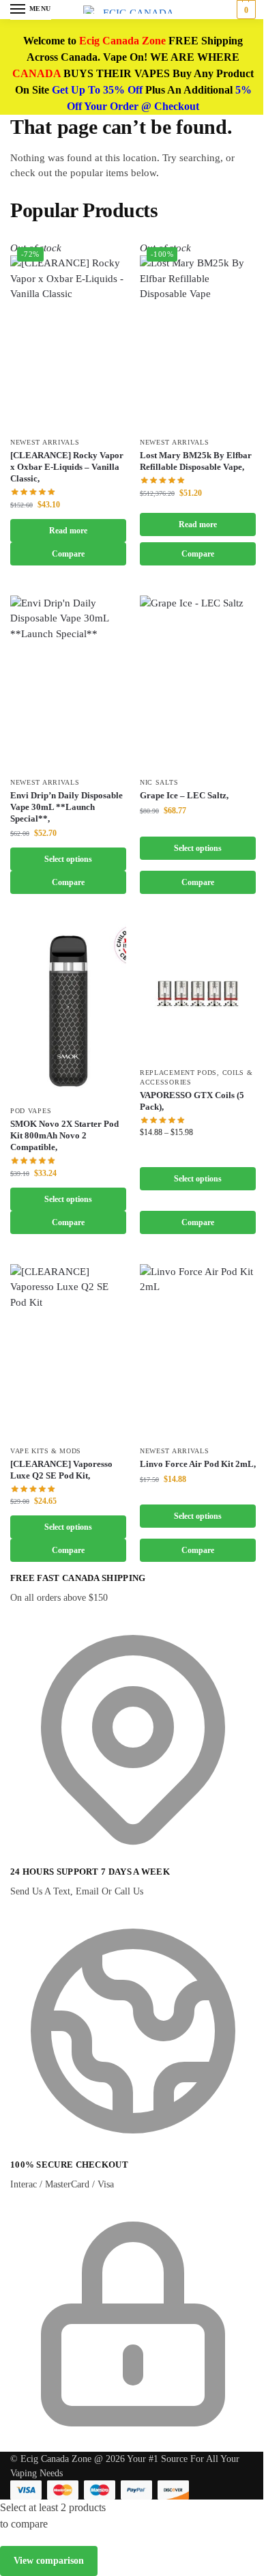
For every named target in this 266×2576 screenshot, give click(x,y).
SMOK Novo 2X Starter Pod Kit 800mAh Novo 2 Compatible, (64, 1135)
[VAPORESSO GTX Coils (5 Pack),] (198, 992)
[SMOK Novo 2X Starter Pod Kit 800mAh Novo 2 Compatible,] (68, 1011)
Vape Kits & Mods (46, 1451)
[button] (245, 10)
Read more (68, 531)
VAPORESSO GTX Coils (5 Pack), (192, 1101)
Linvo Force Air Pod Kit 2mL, (198, 1464)
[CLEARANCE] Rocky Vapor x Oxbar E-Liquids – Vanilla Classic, (67, 467)
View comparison (49, 2561)
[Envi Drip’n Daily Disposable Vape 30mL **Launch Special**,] (68, 683)
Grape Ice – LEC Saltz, (184, 795)
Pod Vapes (31, 1111)
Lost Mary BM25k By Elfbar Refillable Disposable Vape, (196, 461)
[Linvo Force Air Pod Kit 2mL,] (198, 1351)
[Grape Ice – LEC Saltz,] (198, 683)
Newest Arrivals (45, 442)
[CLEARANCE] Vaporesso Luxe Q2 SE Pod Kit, (61, 1470)
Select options (68, 859)
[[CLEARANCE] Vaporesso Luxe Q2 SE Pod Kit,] (68, 1351)
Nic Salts (159, 782)
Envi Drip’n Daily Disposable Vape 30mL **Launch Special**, (66, 807)
